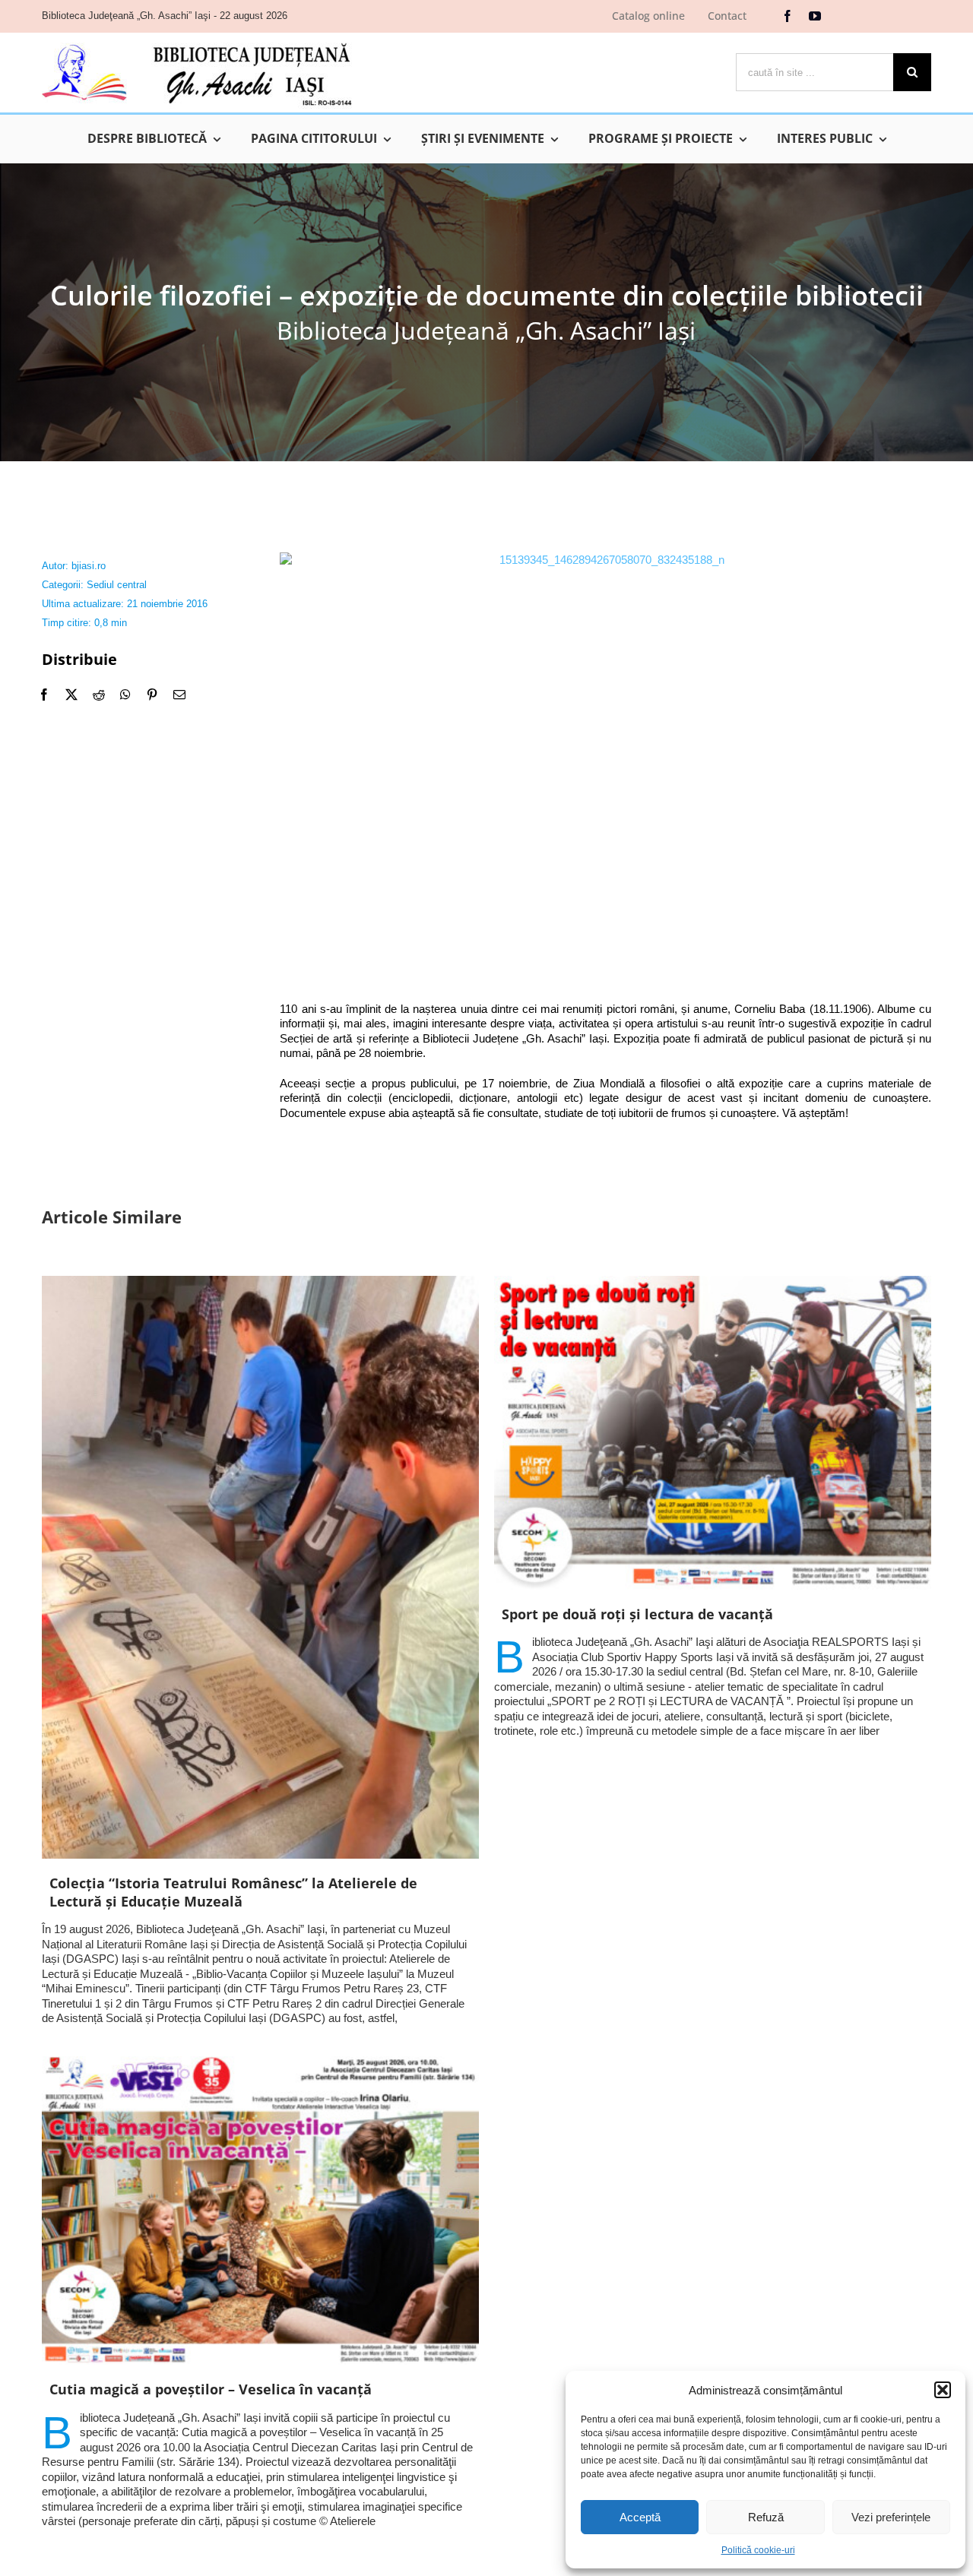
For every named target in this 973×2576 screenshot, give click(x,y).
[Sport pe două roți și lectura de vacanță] (713, 1433)
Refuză (766, 2517)
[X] (71, 695)
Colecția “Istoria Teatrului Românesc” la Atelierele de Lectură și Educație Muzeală (233, 1892)
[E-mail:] (179, 695)
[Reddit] (99, 695)
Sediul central (117, 585)
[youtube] (815, 16)
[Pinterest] (152, 695)
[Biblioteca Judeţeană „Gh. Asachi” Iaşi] (197, 42)
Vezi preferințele (891, 2517)
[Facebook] (44, 695)
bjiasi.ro (89, 566)
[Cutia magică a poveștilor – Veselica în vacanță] (260, 2211)
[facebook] (788, 16)
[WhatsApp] (125, 695)
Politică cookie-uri (758, 2550)
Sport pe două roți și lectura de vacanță (637, 1614)
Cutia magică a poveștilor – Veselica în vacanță (211, 2389)
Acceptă (640, 2517)
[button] (943, 2390)
